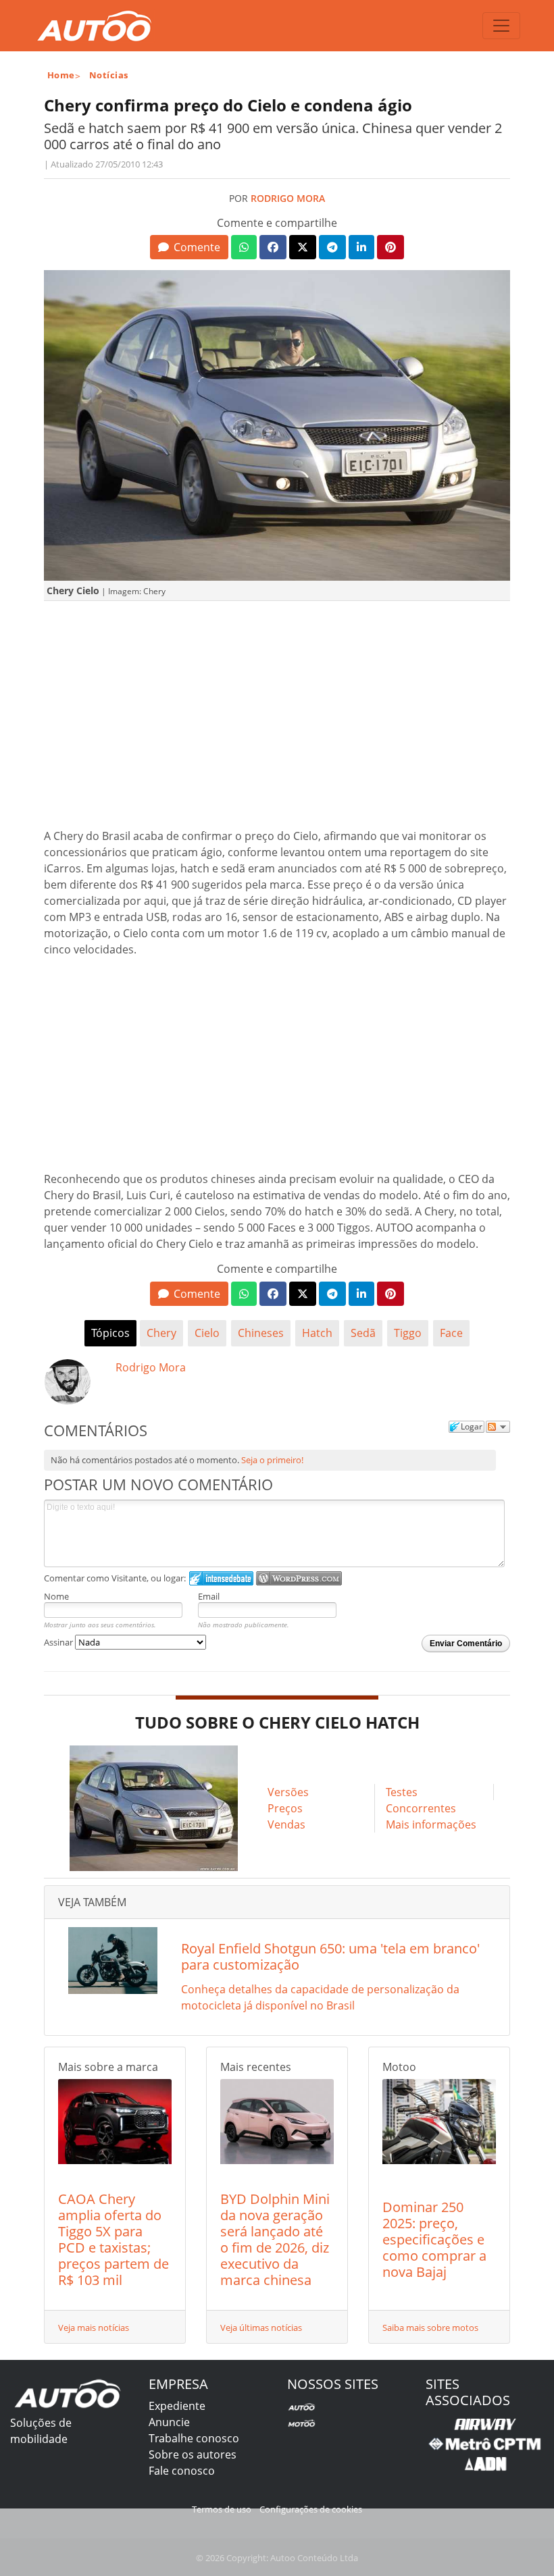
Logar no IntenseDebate (221, 1578)
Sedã (363, 1333)
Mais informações (431, 1824)
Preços (285, 1808)
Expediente (177, 2406)
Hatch (317, 1333)
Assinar (59, 1642)
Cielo (207, 1333)
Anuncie (169, 2422)
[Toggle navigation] (501, 26)
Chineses (261, 1333)
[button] (189, 247)
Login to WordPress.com (299, 1578)
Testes (402, 1792)
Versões (288, 1792)
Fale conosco (182, 2471)
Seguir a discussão (498, 1427)
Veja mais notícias (94, 2328)
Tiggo (408, 1333)
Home (61, 75)
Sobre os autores (193, 2454)
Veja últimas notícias (261, 2328)
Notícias (109, 75)
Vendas (286, 1824)
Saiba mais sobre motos (430, 2328)
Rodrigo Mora (288, 198)
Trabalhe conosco (194, 2438)
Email (209, 1596)
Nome (56, 1596)
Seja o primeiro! (272, 1460)
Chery (161, 1333)
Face (451, 1333)
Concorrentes (421, 1808)
